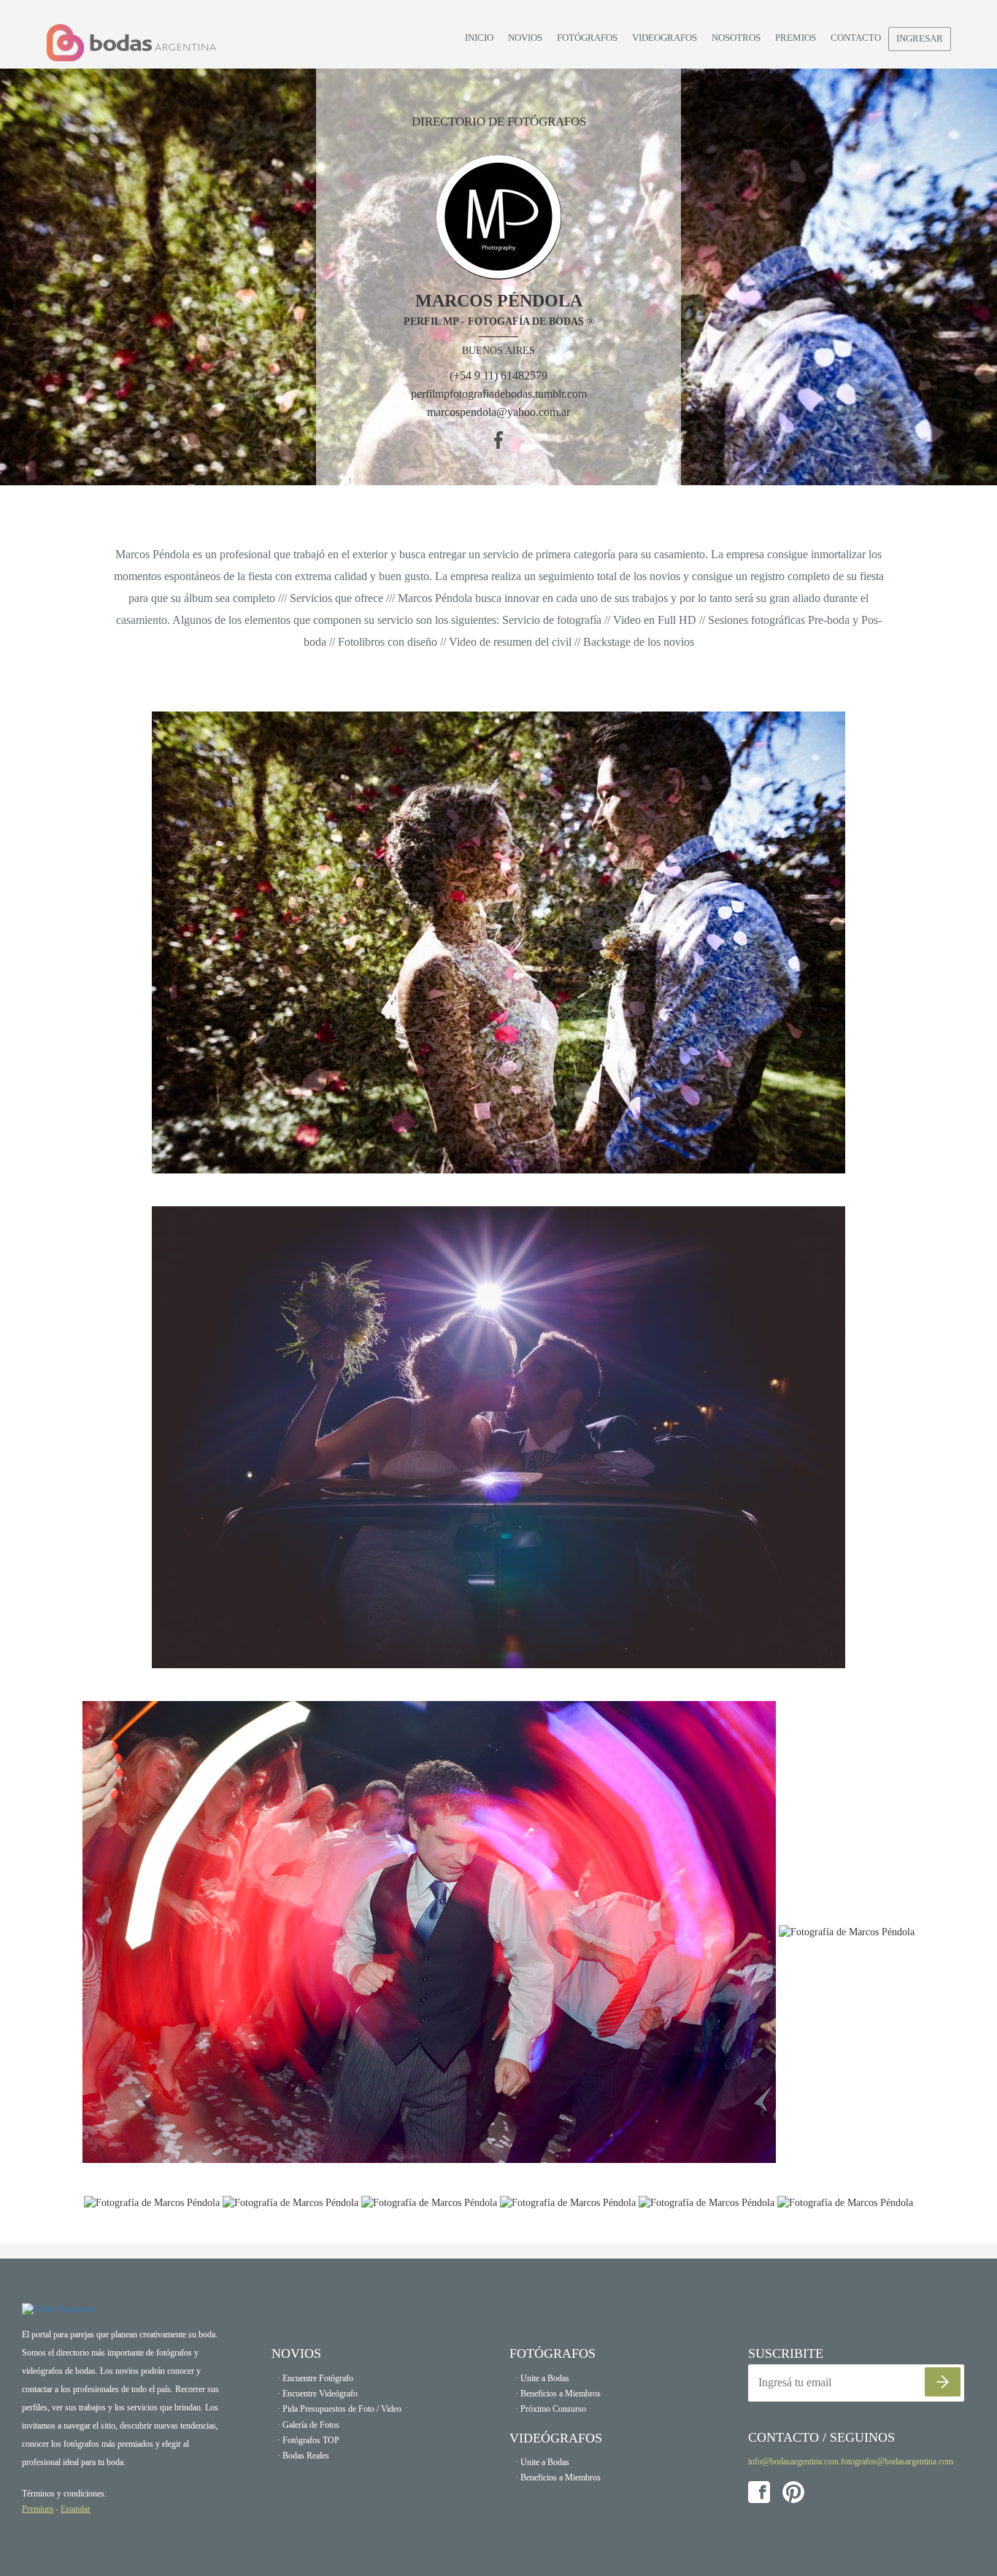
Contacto (856, 38)
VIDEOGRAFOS (665, 38)
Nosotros (736, 38)
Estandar (76, 2509)
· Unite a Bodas (542, 2378)
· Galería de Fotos (308, 2425)
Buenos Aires (498, 351)
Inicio (479, 38)
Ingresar (920, 38)
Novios (525, 38)
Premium (38, 2509)
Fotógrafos (587, 38)
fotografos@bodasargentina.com (897, 2461)
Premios (796, 38)
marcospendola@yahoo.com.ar (498, 412)
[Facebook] (499, 440)
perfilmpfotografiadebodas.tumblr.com (499, 394)
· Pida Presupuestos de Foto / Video (339, 2409)
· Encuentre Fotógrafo (315, 2378)
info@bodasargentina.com (793, 2461)
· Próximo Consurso (551, 2409)
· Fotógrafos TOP (308, 2440)
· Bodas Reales (303, 2456)
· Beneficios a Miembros (558, 2394)
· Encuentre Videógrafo (317, 2394)
